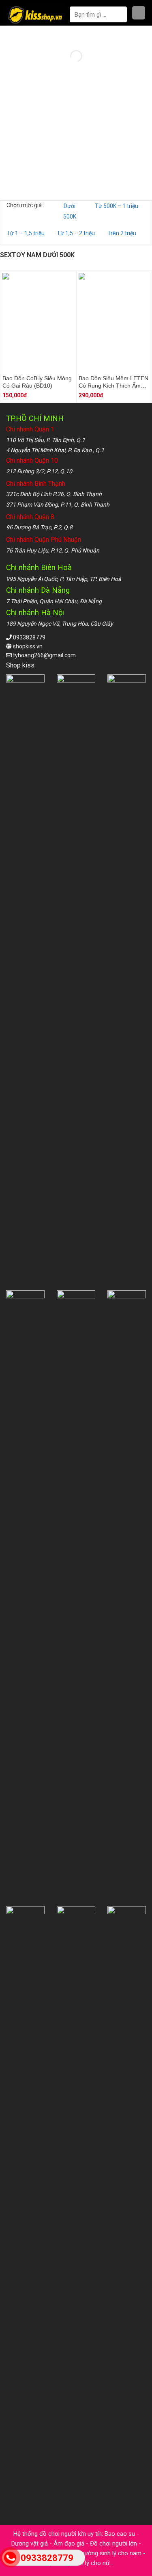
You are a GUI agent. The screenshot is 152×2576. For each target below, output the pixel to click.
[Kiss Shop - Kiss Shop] (36, 15)
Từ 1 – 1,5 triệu (26, 233)
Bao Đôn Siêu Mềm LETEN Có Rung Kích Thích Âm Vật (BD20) (113, 382)
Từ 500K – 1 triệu (117, 206)
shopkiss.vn (28, 646)
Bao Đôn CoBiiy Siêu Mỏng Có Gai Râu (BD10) (37, 382)
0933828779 (29, 637)
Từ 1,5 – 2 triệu (76, 233)
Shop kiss (21, 665)
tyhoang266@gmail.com (44, 655)
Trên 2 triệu (122, 233)
